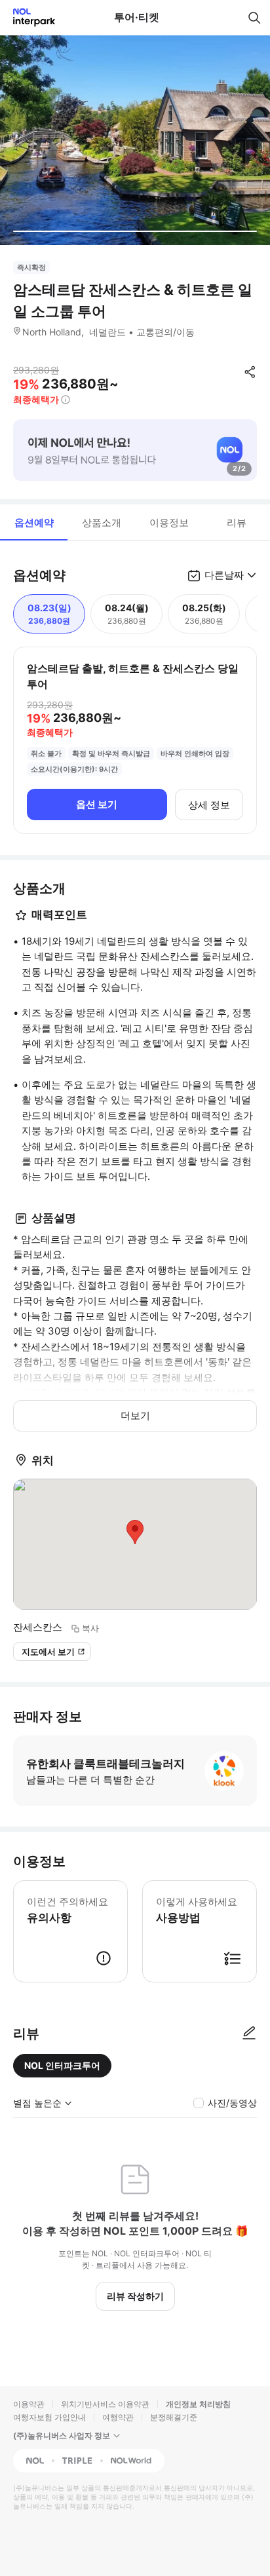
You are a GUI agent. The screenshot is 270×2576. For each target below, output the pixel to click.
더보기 (135, 1415)
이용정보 (169, 522)
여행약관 (118, 2417)
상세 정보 (209, 805)
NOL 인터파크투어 (62, 2065)
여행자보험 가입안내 (49, 2417)
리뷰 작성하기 (135, 2296)
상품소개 (102, 522)
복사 (90, 1628)
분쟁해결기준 (174, 2417)
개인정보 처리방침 (198, 2404)
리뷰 (237, 522)
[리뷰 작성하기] (249, 2034)
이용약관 (29, 2404)
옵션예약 (34, 522)
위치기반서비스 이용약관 (105, 2404)
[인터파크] (29, 17)
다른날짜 (224, 575)
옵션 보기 (97, 804)
